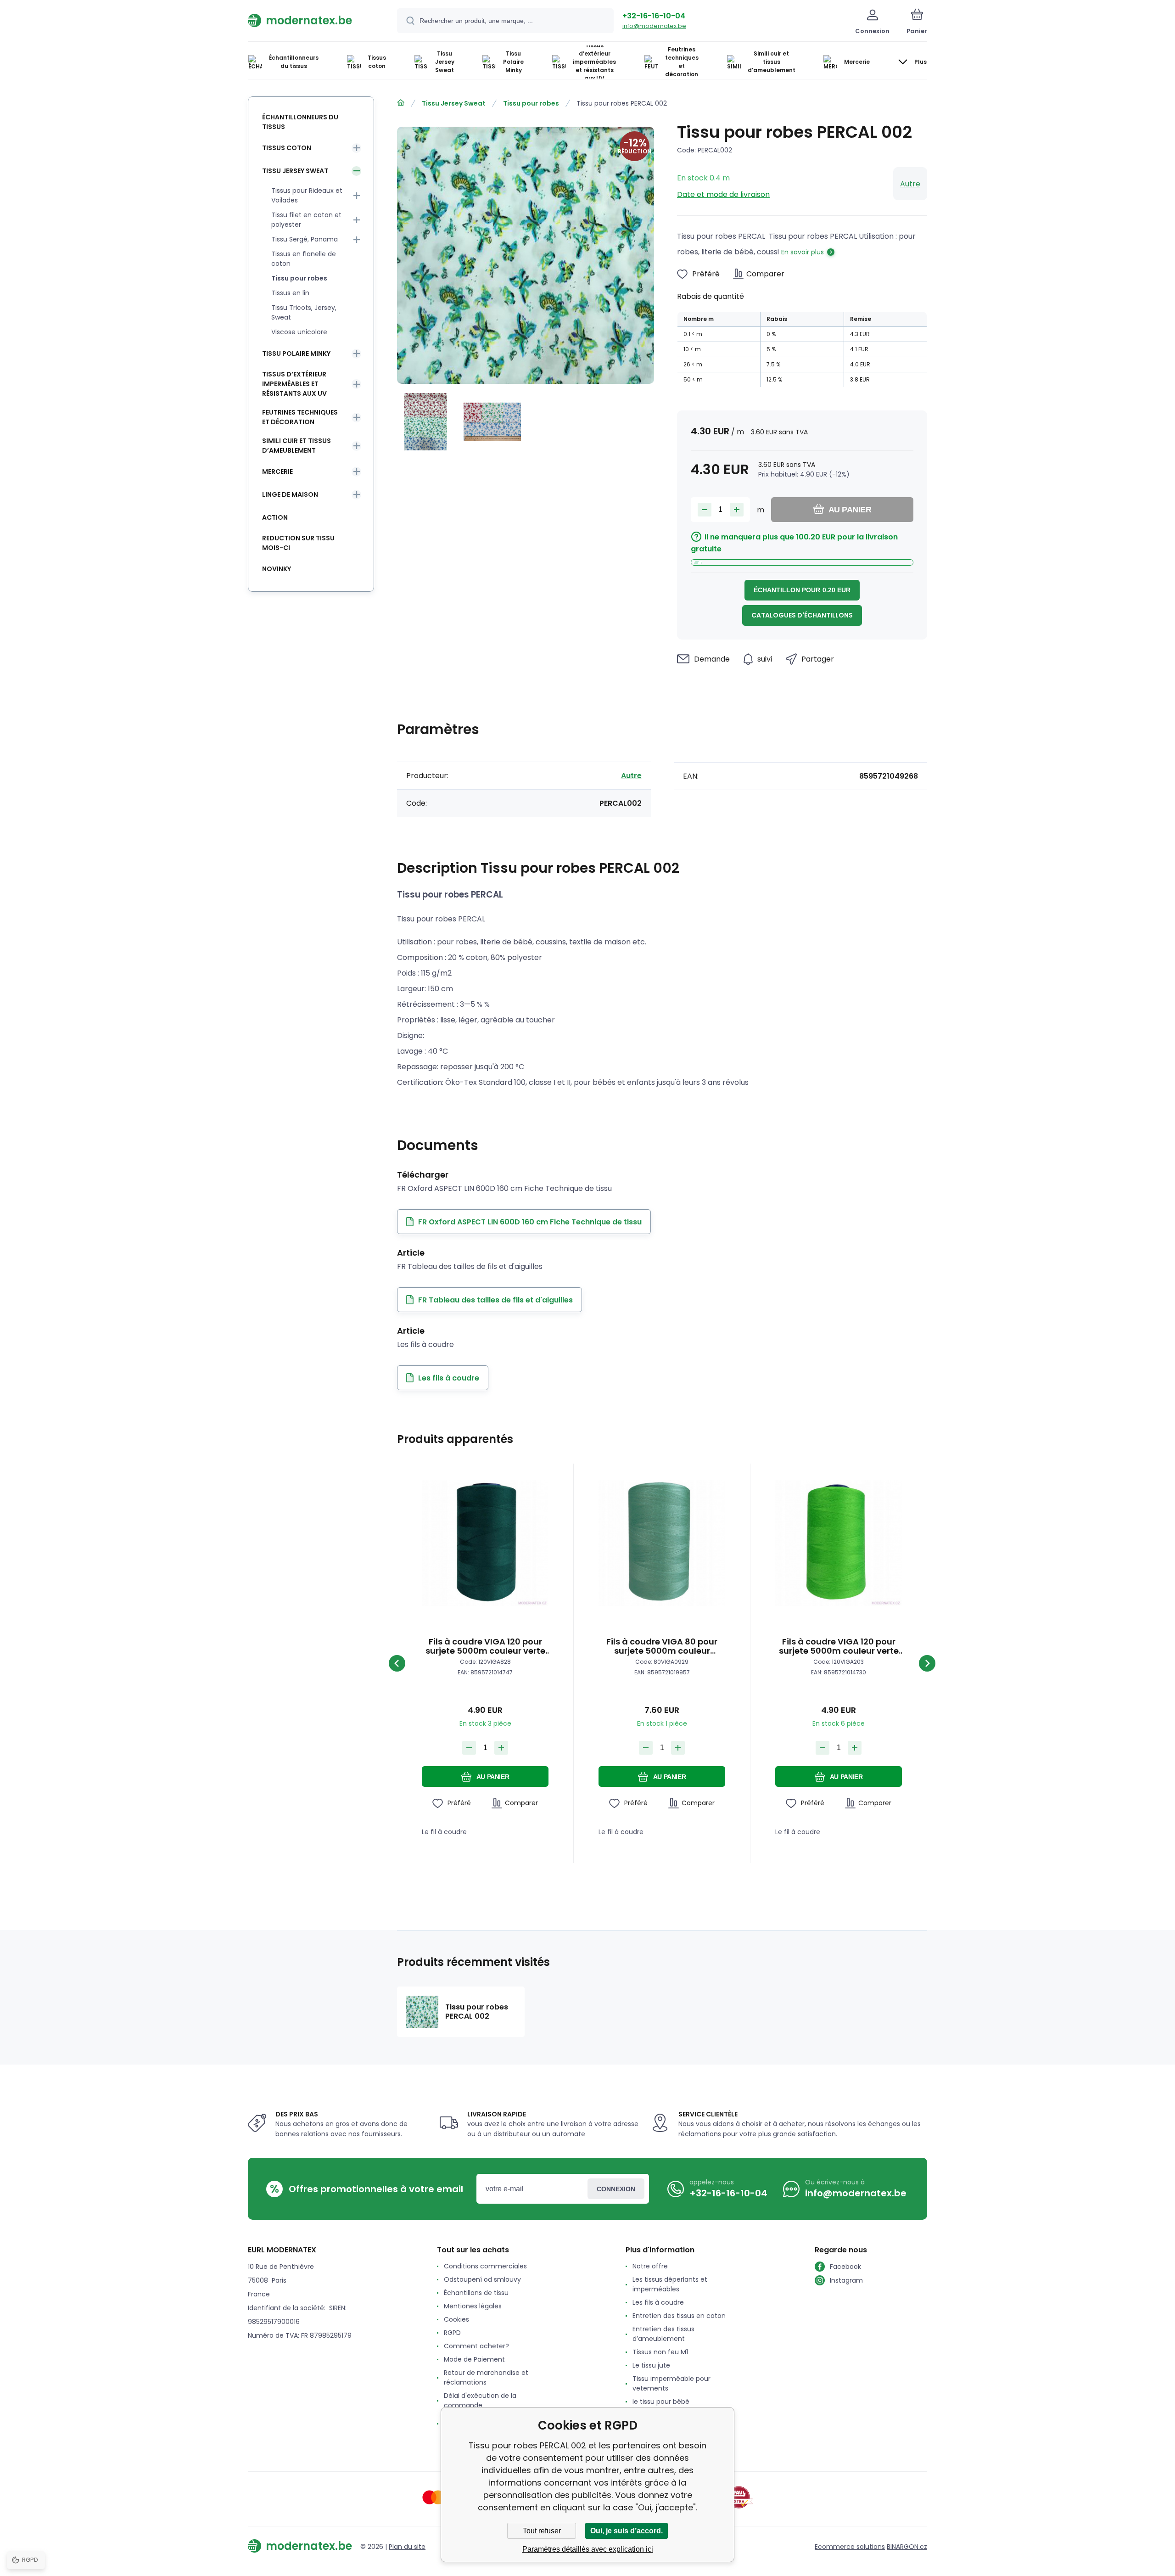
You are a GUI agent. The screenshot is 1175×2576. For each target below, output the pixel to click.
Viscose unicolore (299, 332)
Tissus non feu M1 (660, 2352)
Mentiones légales (473, 2306)
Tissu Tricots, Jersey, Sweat (304, 312)
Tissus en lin (290, 293)
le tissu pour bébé (661, 2402)
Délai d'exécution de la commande (480, 2400)
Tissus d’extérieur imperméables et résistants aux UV (294, 384)
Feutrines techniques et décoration (300, 417)
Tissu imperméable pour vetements (671, 2383)
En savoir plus (803, 252)
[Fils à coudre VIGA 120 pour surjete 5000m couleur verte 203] (839, 1543)
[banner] (311, 20)
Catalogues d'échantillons (802, 615)
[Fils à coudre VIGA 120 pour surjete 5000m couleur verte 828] (485, 1543)
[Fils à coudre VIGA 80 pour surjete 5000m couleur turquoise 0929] (662, 1543)
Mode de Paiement (474, 2359)
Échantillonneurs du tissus (300, 122)
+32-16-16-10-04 (654, 16)
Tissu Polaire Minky (296, 354)
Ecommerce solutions (850, 2547)
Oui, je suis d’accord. (627, 2531)
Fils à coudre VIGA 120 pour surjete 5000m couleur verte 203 (839, 1646)
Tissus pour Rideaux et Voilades (307, 195)
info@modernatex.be (654, 26)
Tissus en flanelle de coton (304, 259)
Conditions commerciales (485, 2266)
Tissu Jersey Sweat (454, 103)
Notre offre (650, 2266)
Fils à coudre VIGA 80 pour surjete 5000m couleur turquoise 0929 (662, 1646)
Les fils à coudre (658, 2302)
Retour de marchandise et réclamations (486, 2377)
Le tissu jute (651, 2365)
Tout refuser (542, 2531)
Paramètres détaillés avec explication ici (588, 2549)
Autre (910, 184)
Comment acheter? (476, 2346)
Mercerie (277, 471)
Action (275, 517)
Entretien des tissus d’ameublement (663, 2334)
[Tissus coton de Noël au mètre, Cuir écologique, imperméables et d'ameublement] (401, 103)
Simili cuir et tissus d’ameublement (297, 446)
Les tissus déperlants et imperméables (670, 2284)
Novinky (277, 569)
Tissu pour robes (531, 103)
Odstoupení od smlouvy (482, 2279)
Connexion (616, 2189)
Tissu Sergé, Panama (305, 239)
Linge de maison (290, 494)
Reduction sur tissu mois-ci (298, 543)
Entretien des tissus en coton (679, 2316)
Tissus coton (287, 148)
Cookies (456, 2319)
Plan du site (407, 2547)
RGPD (452, 2333)
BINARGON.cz (907, 2547)
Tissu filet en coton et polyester (306, 220)
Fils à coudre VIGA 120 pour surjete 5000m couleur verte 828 (485, 1646)
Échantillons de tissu (476, 2293)
